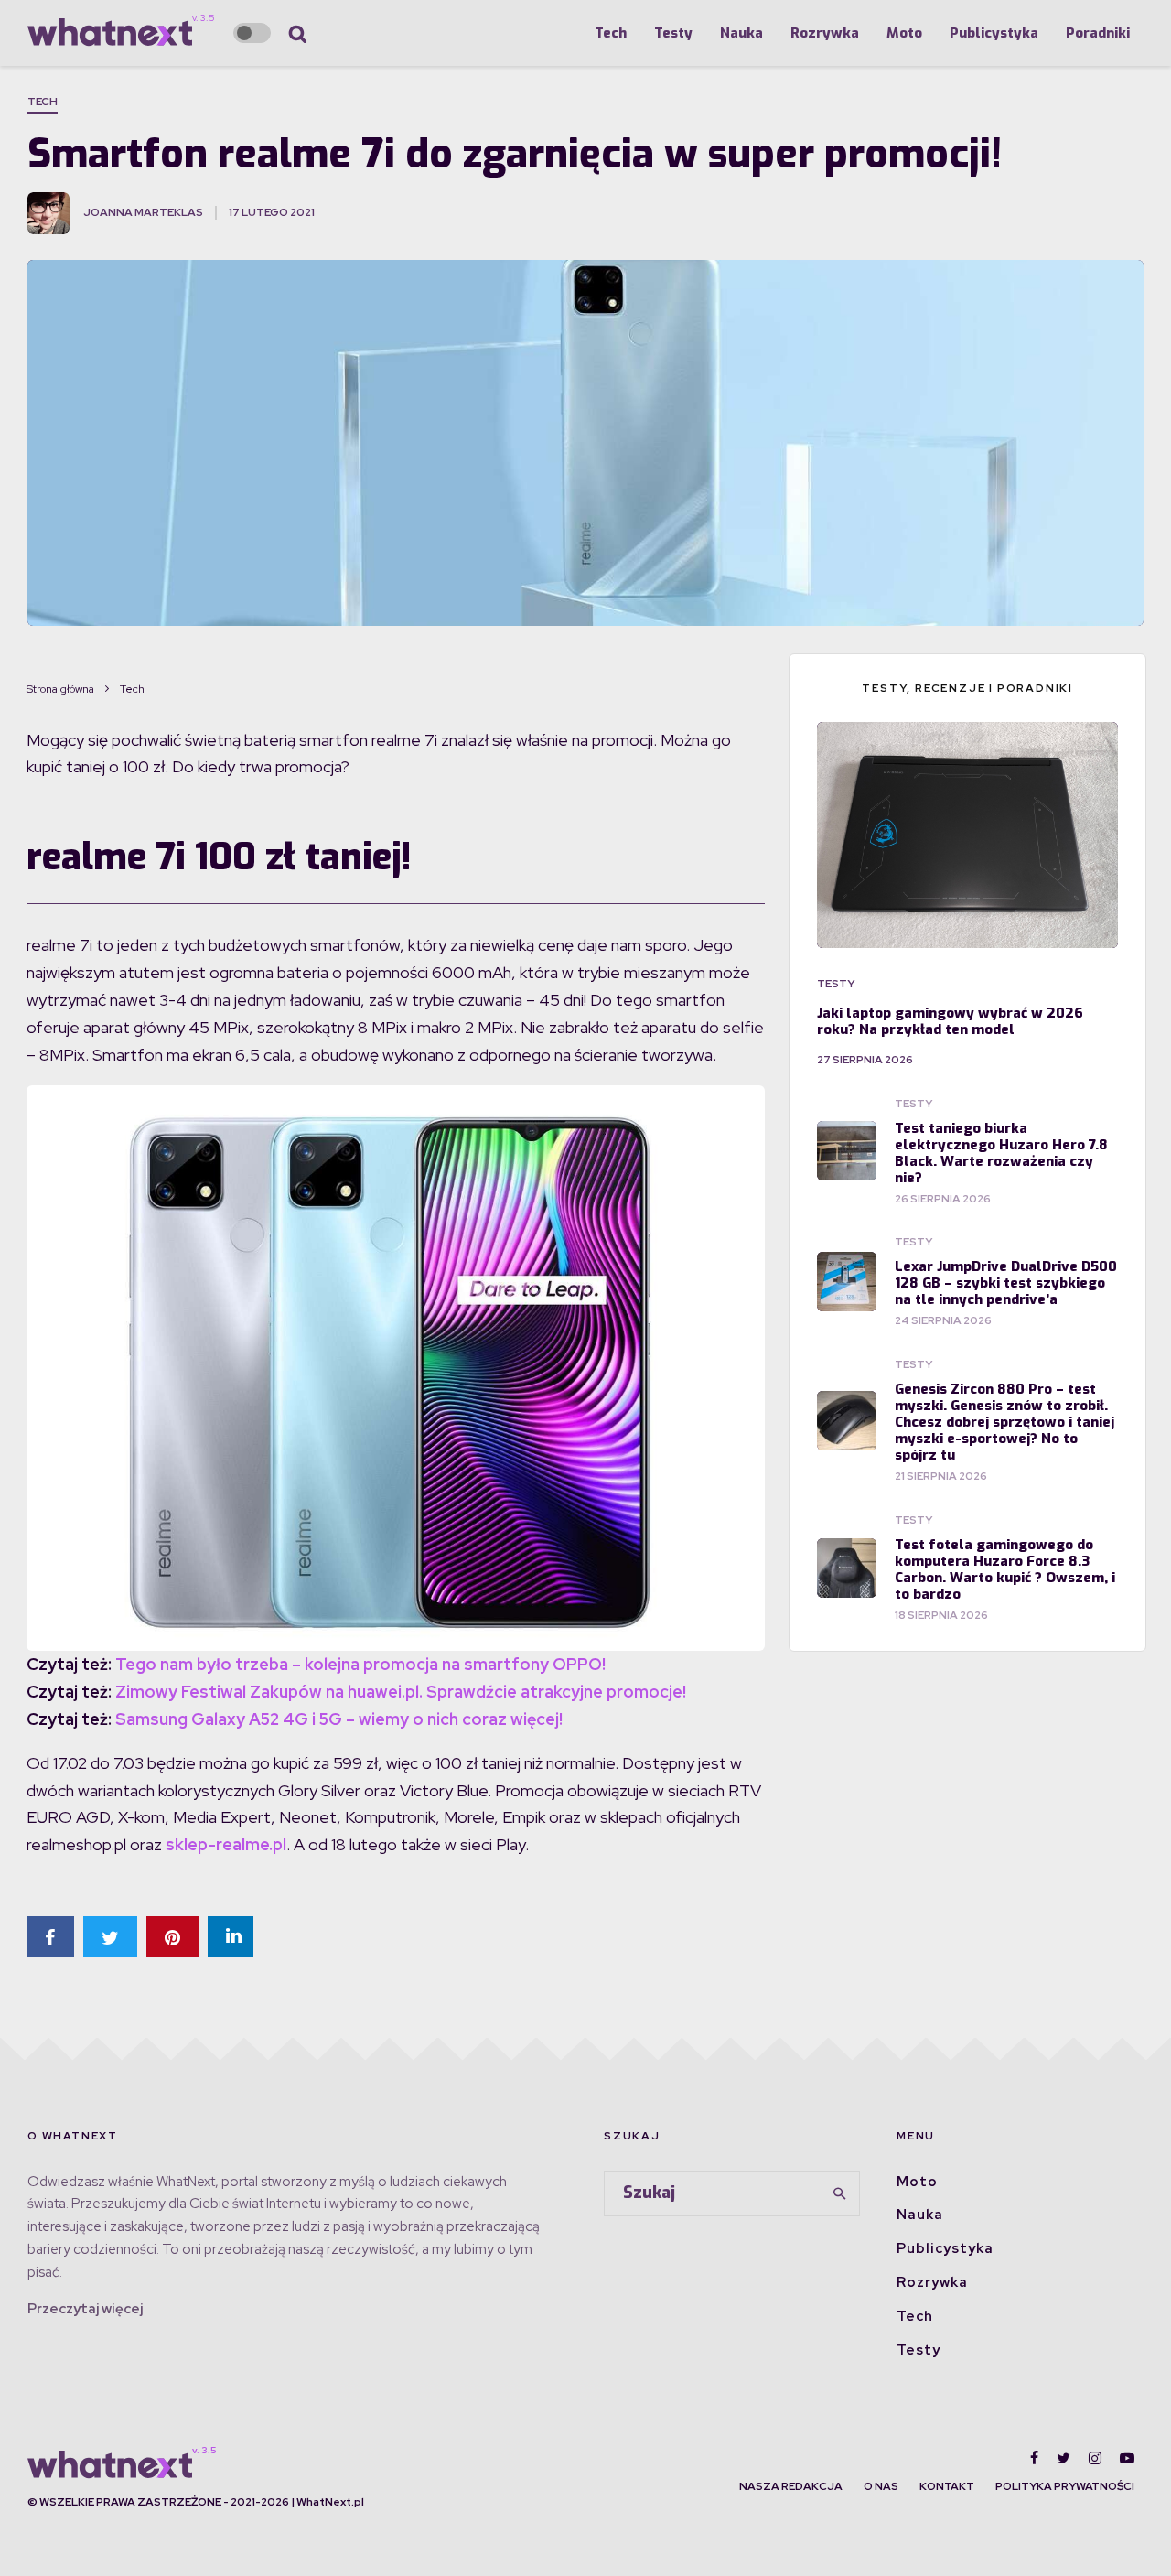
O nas (881, 2486)
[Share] (50, 1937)
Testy (673, 33)
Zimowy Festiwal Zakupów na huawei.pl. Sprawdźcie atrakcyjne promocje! (401, 1692)
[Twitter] (1064, 2458)
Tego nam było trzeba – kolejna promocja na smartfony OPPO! (360, 1664)
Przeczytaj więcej (85, 2309)
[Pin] (172, 1937)
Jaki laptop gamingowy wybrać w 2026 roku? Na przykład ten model (950, 1021)
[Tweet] (110, 1937)
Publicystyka (994, 33)
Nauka (741, 33)
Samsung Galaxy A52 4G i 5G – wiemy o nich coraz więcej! (339, 1719)
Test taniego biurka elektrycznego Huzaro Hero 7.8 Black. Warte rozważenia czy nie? (1001, 1153)
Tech (611, 33)
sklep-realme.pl (226, 1844)
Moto (904, 33)
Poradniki (1098, 33)
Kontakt (947, 2486)
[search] (840, 2193)
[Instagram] (1095, 2458)
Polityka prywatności (1065, 2486)
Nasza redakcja (791, 2486)
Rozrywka (825, 33)
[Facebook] (1034, 2458)
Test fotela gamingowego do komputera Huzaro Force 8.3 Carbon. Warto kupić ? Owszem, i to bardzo (1005, 1569)
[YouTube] (1127, 2458)
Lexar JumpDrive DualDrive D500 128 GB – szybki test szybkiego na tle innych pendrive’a (1006, 1283)
